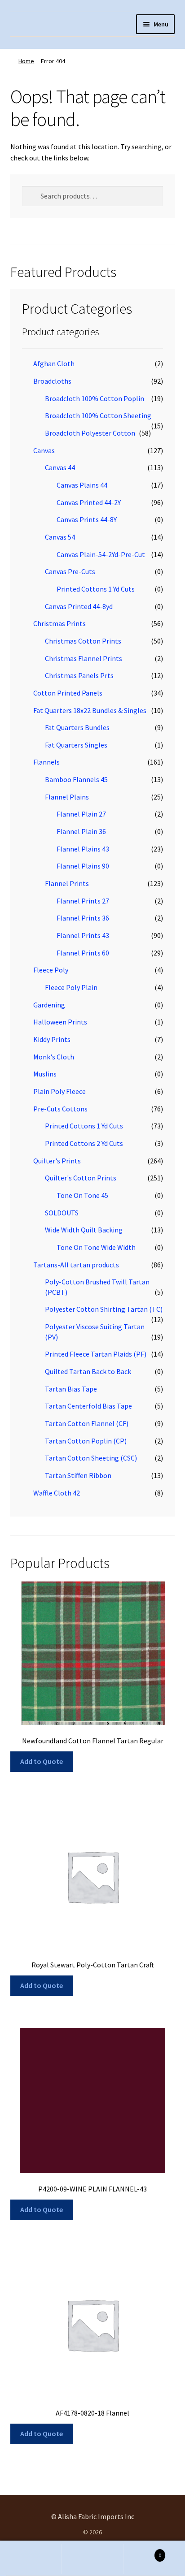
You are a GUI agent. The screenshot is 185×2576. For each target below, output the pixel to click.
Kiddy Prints (52, 1039)
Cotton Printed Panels (68, 693)
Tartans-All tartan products (76, 1265)
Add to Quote (42, 1761)
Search (92, 2559)
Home (26, 61)
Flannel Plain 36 (81, 831)
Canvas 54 (60, 537)
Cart (143, 2552)
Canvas (44, 450)
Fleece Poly (51, 970)
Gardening (49, 1005)
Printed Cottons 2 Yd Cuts (84, 1143)
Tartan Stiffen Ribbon (78, 1475)
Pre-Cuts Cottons (60, 1109)
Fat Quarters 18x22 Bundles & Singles (90, 710)
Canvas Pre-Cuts (70, 571)
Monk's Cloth (54, 1057)
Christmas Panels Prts (79, 675)
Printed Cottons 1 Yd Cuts (96, 589)
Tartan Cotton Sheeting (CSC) (91, 1458)
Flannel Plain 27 (81, 814)
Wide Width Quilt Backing (84, 1230)
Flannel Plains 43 (83, 849)
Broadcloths (52, 381)
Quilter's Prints (57, 1161)
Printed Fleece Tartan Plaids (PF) (96, 1354)
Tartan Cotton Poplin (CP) (86, 1441)
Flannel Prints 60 (83, 953)
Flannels (46, 762)
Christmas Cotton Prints (83, 641)
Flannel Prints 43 (83, 935)
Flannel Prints (67, 883)
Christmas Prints (59, 623)
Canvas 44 (60, 467)
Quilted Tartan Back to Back (88, 1371)
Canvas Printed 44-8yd (79, 606)
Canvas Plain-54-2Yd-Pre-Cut (101, 554)
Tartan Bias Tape (71, 1389)
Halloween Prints (60, 1022)
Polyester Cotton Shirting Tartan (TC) (104, 1309)
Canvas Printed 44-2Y (89, 502)
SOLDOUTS (62, 1213)
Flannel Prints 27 (83, 901)
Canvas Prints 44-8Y (87, 519)
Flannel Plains (67, 797)
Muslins (45, 1074)
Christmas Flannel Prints (84, 658)
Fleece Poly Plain (71, 987)
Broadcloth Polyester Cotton (90, 433)
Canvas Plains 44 (82, 485)
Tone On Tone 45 (82, 1195)
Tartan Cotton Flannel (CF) (87, 1423)
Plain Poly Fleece (59, 1091)
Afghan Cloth (54, 363)
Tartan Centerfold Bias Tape (88, 1406)
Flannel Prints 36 (83, 918)
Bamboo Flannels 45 (76, 779)
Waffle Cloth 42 (57, 1493)
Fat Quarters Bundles (77, 727)
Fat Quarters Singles (76, 745)
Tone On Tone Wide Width (96, 1247)
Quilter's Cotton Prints (81, 1178)
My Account (31, 2559)
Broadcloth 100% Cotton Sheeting (98, 415)
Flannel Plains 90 (83, 866)
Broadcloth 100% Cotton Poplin (95, 398)
